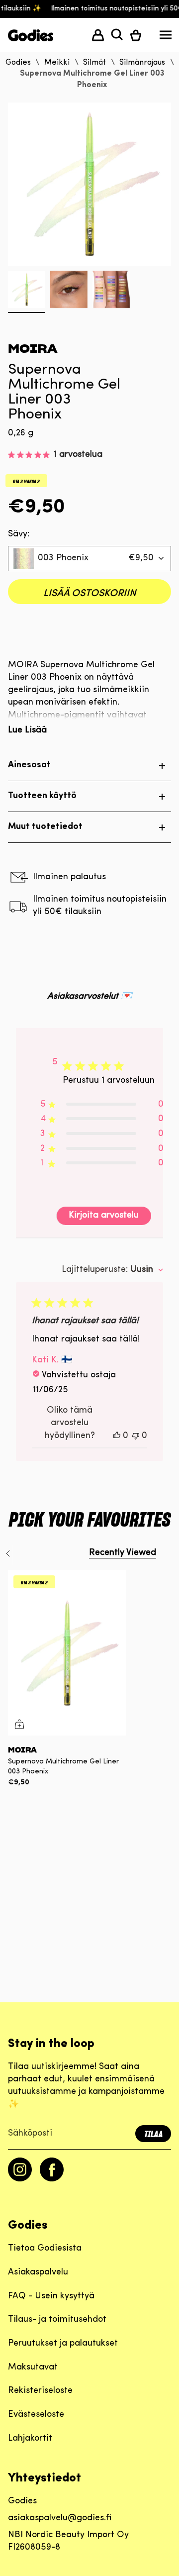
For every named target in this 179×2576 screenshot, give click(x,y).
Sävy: (19, 534)
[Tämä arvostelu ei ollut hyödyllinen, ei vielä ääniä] (136, 1436)
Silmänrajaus (142, 63)
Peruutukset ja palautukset (63, 2344)
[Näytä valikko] (166, 37)
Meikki (57, 63)
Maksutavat (33, 2368)
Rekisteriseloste (40, 2391)
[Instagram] (20, 2179)
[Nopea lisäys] (19, 1724)
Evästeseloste (36, 2415)
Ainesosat (29, 765)
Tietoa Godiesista (45, 2249)
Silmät (94, 63)
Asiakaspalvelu (38, 2272)
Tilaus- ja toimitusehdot (57, 2320)
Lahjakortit (30, 2439)
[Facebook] (52, 2179)
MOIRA (33, 349)
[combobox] (89, 559)
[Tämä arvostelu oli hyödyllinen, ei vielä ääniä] (117, 1436)
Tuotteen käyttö (42, 796)
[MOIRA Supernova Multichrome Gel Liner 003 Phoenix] (67, 1653)
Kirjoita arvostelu (104, 1216)
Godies (18, 63)
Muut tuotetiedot (45, 827)
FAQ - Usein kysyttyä (51, 2296)
